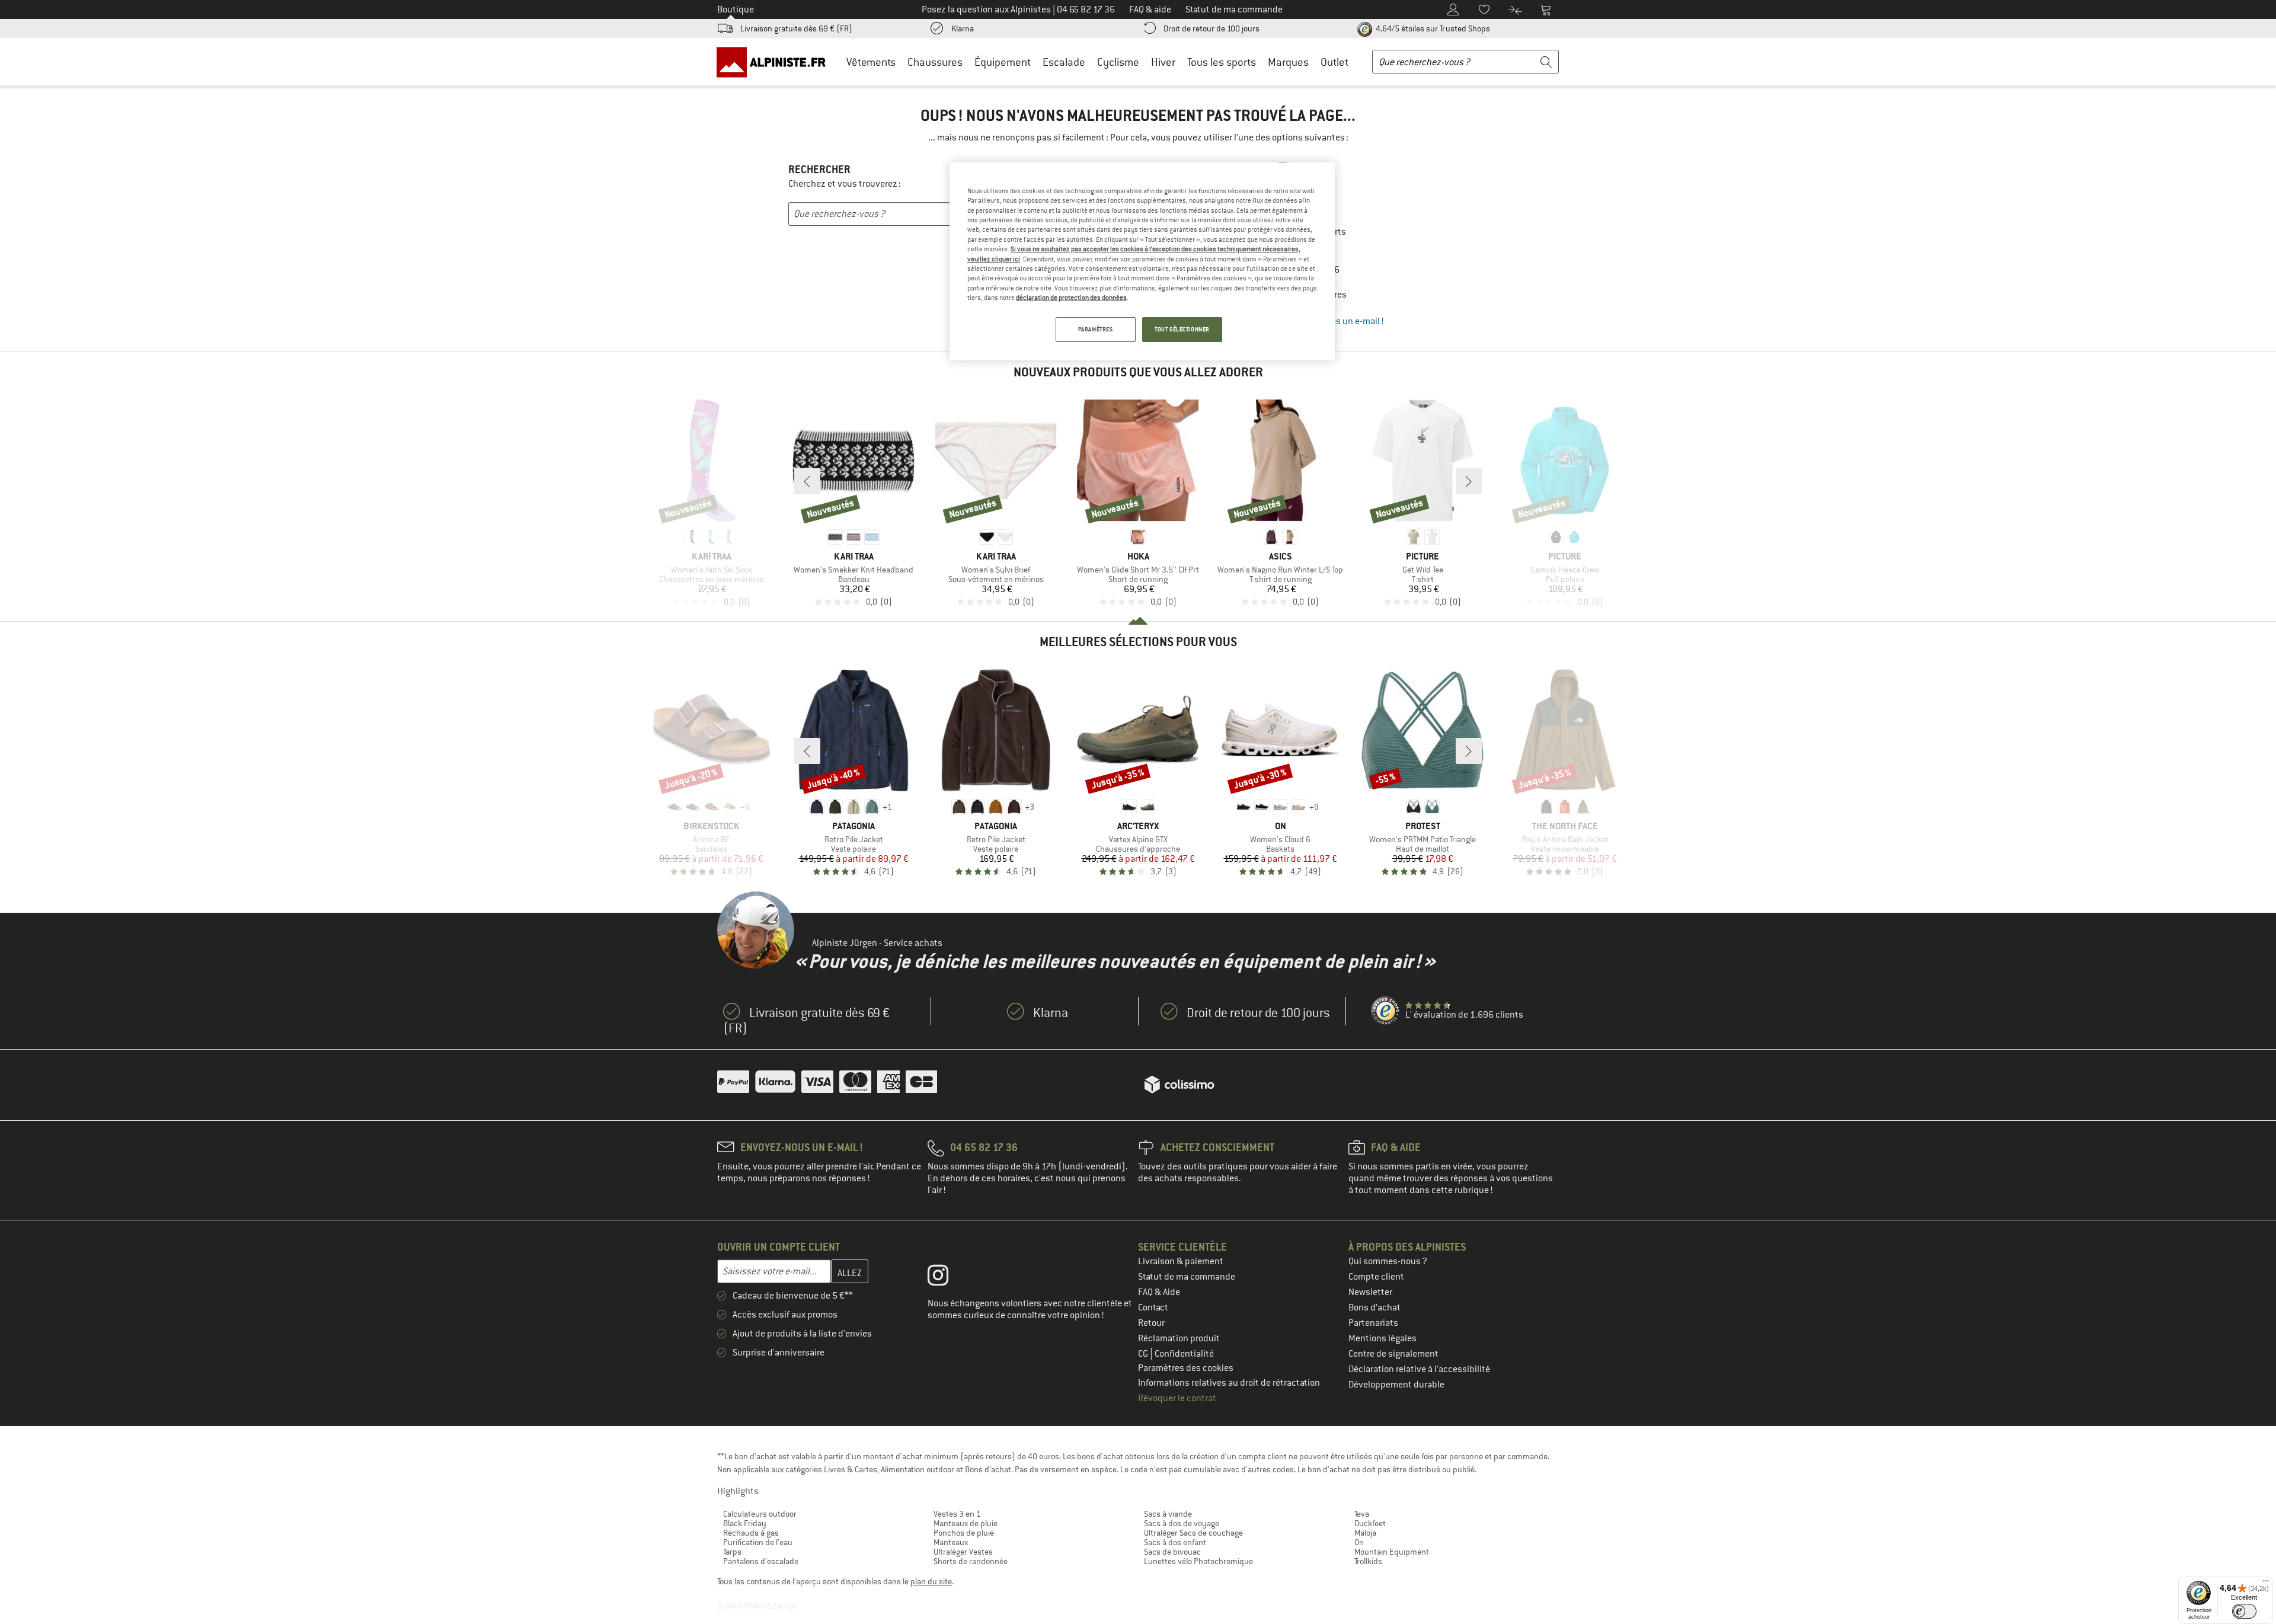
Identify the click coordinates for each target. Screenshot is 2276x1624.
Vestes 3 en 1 (957, 1514)
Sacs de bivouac (1172, 1552)
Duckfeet (1370, 1523)
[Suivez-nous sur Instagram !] (947, 1278)
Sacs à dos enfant (1175, 1542)
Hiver (1163, 62)
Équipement (1003, 62)
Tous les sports (1222, 62)
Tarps (732, 1552)
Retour (1151, 1323)
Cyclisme (1118, 62)
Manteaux (951, 1542)
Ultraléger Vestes (963, 1552)
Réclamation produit (1179, 1338)
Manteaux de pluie (966, 1523)
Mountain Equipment (1392, 1552)
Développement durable (1396, 1385)
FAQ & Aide (1159, 1292)
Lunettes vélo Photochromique (1198, 1561)
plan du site (931, 1581)
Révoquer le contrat (1177, 1398)
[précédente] (807, 481)
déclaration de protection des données (1071, 298)
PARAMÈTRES (1096, 329)
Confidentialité (1184, 1354)
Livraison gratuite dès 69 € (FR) (796, 28)
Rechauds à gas (751, 1533)
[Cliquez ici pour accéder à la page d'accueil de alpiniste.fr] (775, 62)
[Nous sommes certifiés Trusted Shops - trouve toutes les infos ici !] (1386, 1011)
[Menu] (2266, 1584)
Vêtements (871, 62)
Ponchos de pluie (964, 1533)
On (1359, 1542)
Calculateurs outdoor (760, 1514)
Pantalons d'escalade (761, 1561)
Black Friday (745, 1523)
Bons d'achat (1374, 1307)
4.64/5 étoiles (1432, 28)
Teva (1362, 1514)
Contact (1153, 1307)
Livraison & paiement (1181, 1261)
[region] (1142, 261)
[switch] (2244, 1611)
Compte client (1376, 1277)
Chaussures (935, 62)
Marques (1288, 62)
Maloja (1365, 1533)
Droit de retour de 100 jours (1211, 28)
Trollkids (1368, 1561)
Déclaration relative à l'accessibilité (1419, 1369)
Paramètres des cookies (1186, 1368)
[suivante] (1469, 481)
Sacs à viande (1168, 1514)
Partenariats (1373, 1323)
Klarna (963, 28)
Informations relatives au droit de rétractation (1229, 1383)
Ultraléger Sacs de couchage (1193, 1533)
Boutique (736, 9)
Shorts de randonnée (971, 1561)
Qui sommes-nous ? (1388, 1261)
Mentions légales (1382, 1338)
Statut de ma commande (1187, 1277)
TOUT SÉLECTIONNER (1182, 329)
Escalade (1064, 62)
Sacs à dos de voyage (1182, 1523)
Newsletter (1370, 1292)
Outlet (1334, 62)
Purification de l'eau (758, 1542)
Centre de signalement (1393, 1354)
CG (1144, 1354)
